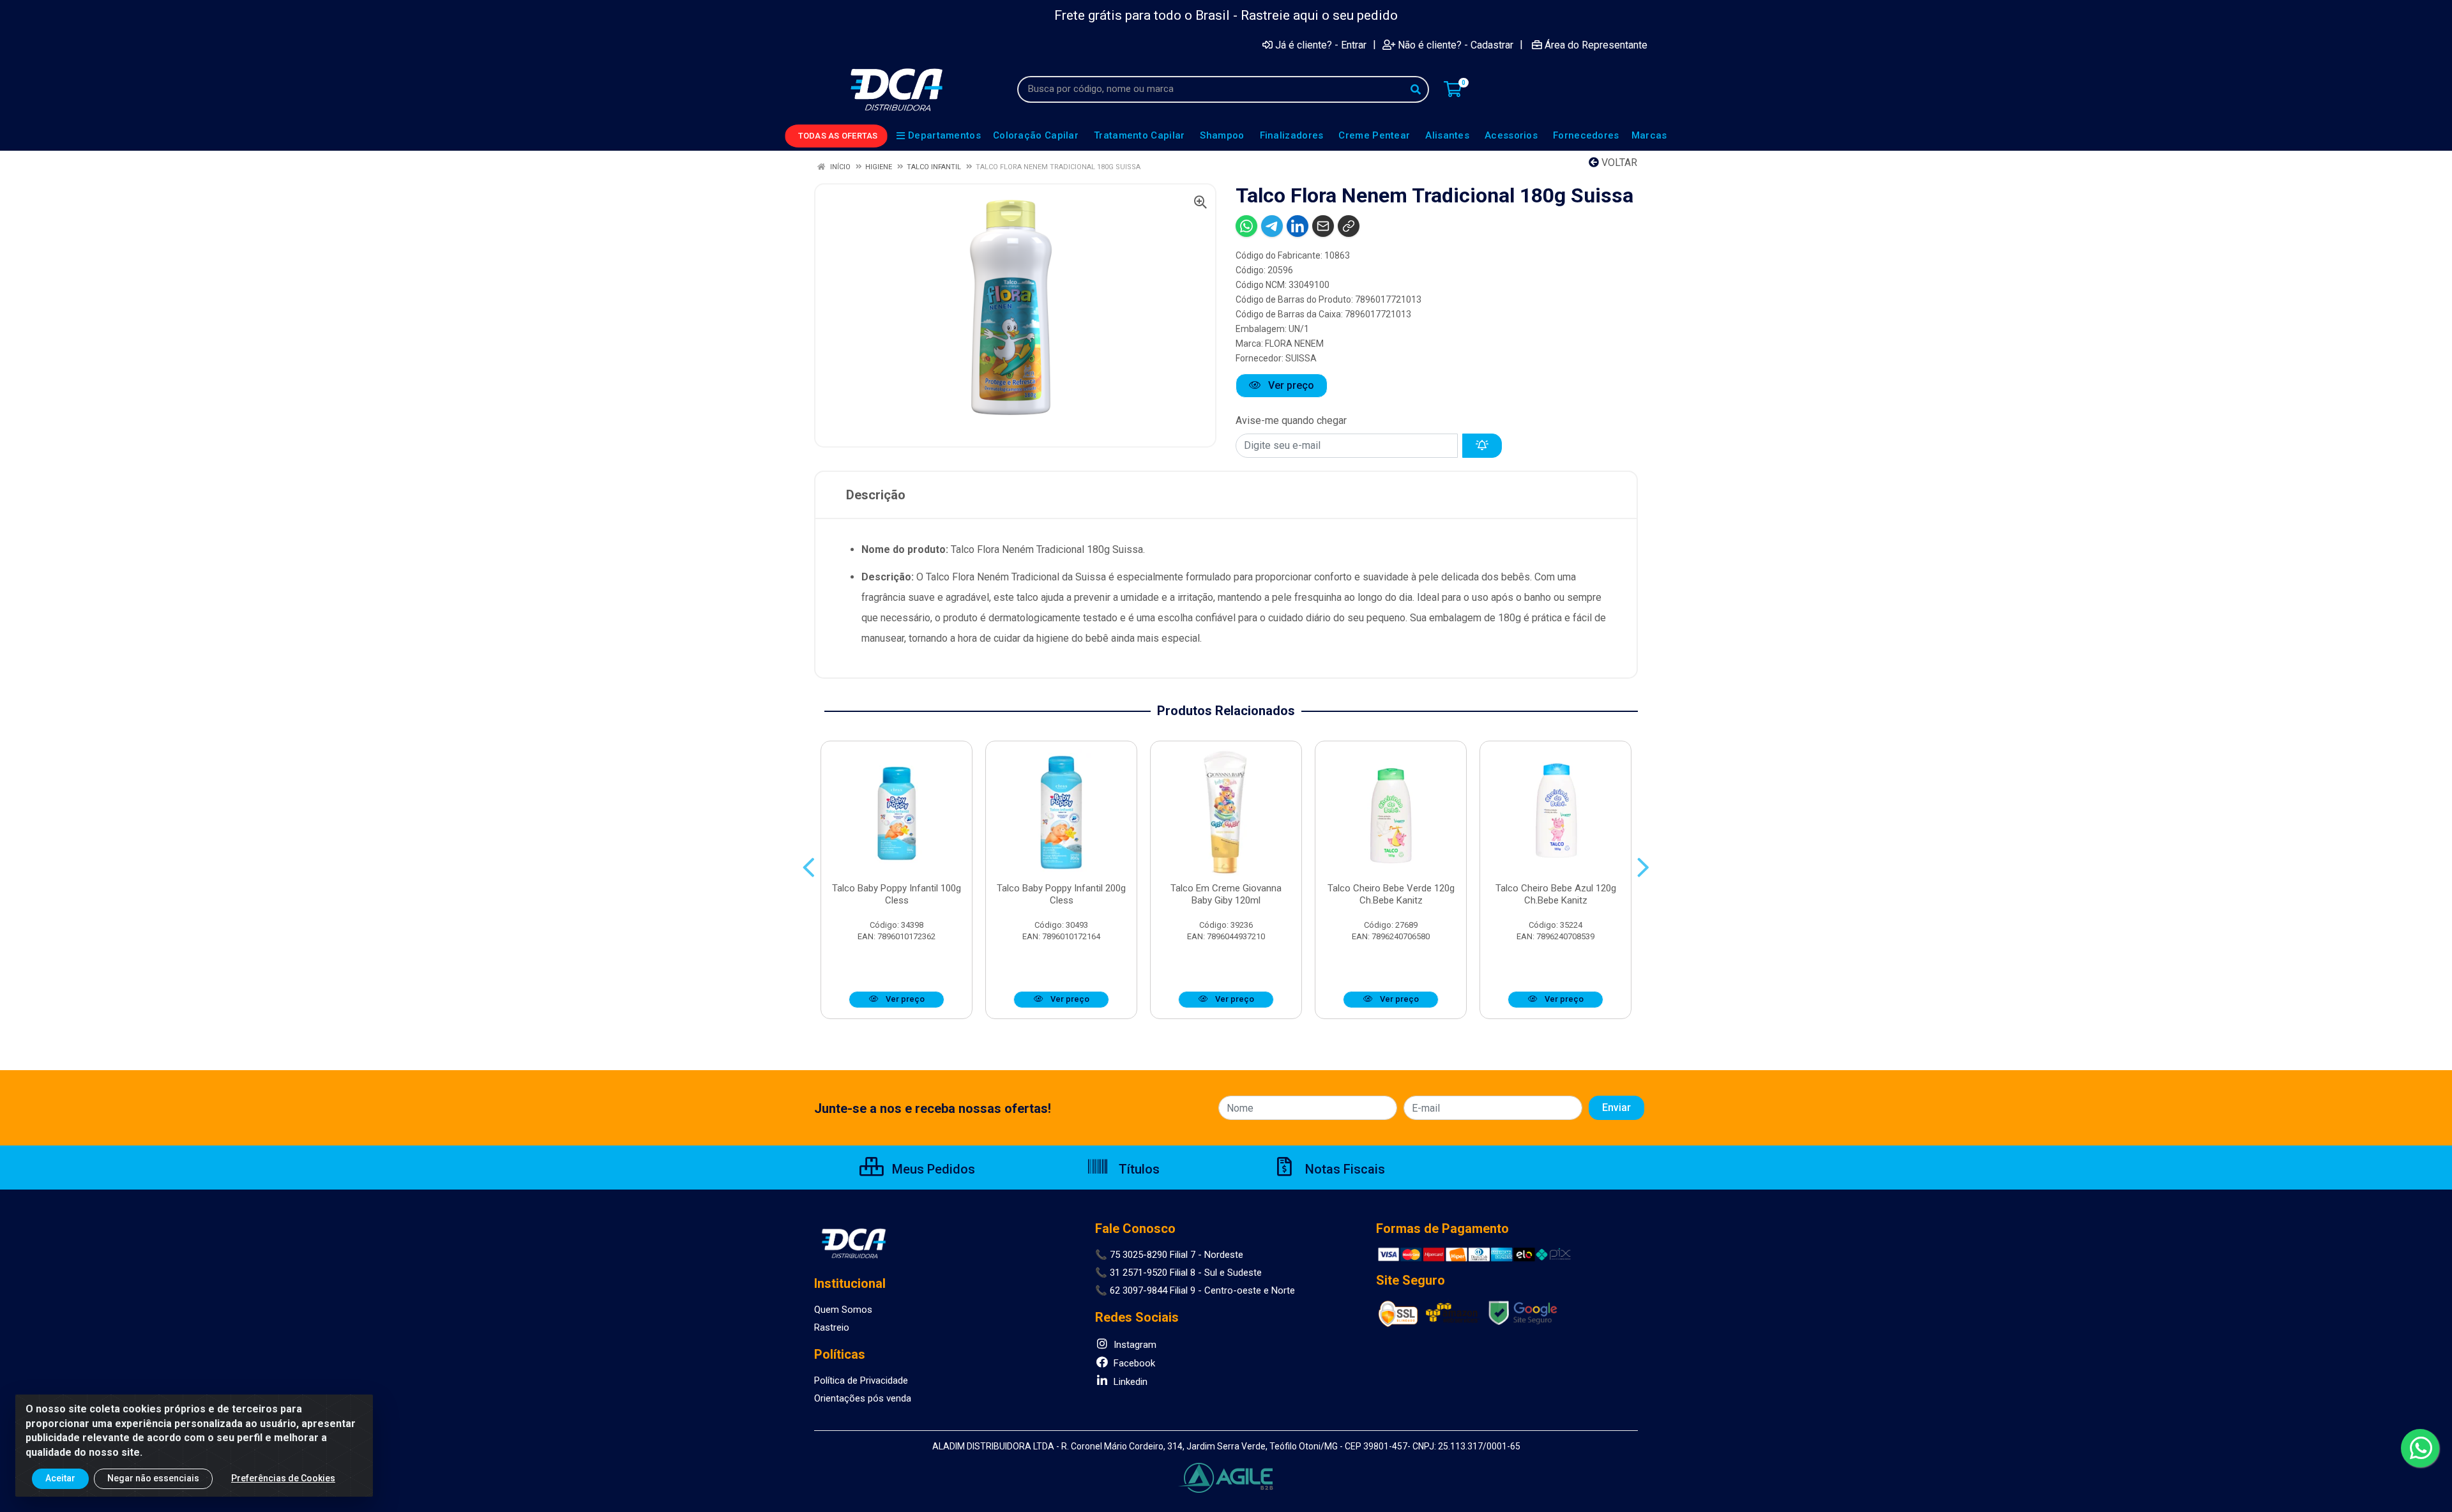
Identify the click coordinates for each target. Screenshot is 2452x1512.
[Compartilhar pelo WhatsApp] (1246, 226)
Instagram (1134, 1345)
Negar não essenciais (153, 1478)
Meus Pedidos (932, 1169)
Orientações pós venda (863, 1398)
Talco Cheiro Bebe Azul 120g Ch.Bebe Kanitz (1556, 894)
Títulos (1138, 1169)
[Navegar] (809, 868)
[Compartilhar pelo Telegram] (1272, 226)
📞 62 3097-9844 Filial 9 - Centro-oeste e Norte (1195, 1290)
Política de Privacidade (861, 1380)
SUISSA (1301, 358)
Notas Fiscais (1343, 1169)
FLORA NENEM (1294, 344)
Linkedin (1129, 1382)
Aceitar (60, 1478)
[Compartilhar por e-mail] (1323, 226)
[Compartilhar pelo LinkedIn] (1298, 226)
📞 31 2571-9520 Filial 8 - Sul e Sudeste (1178, 1273)
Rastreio (832, 1327)
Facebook (1133, 1363)
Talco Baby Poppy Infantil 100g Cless (897, 894)
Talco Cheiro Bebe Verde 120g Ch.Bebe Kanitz (1391, 894)
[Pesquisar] (1416, 89)
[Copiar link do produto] (1349, 226)
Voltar (1618, 163)
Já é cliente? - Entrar (1321, 45)
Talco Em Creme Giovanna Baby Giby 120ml (1226, 894)
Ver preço (1290, 385)
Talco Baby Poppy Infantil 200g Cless (1061, 894)
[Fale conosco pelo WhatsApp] (2420, 1448)
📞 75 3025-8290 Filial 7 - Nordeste (1169, 1255)
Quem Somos (843, 1310)
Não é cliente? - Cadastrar (1456, 45)
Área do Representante (1596, 45)
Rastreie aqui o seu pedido (1319, 15)
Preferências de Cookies (283, 1478)
